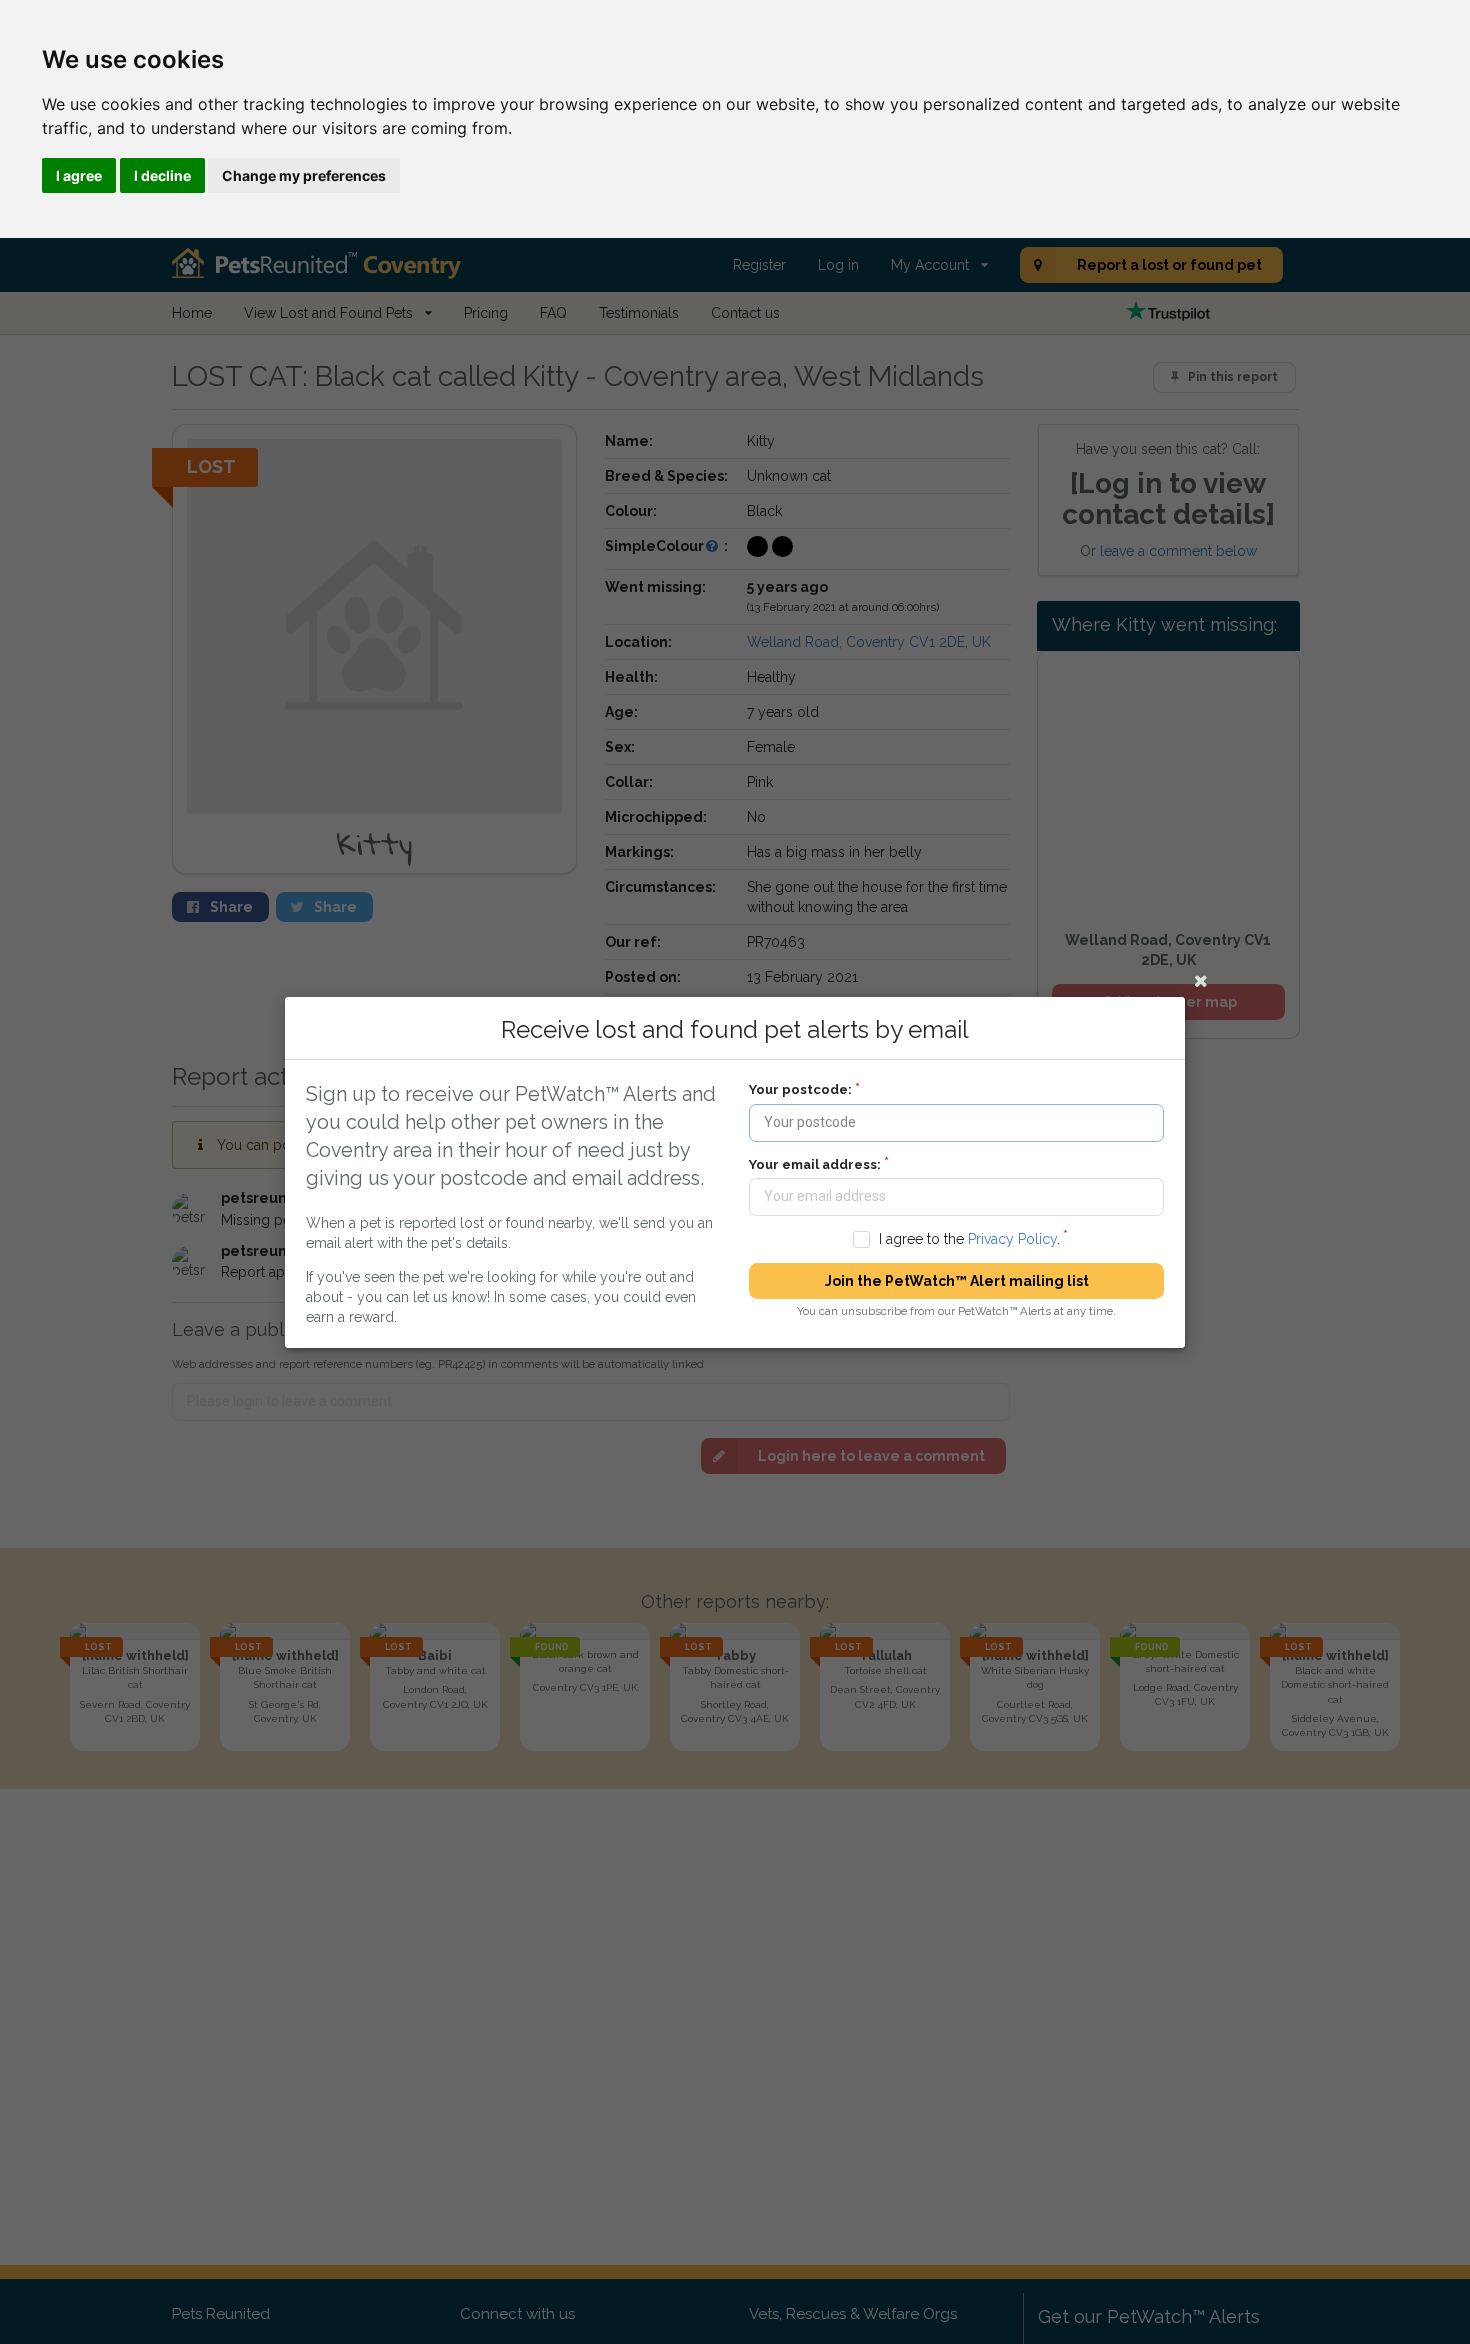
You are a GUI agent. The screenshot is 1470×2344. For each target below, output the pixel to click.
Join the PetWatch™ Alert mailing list (957, 1281)
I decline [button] (162, 175)
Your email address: (815, 1163)
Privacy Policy (1012, 1238)
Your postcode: (800, 1089)
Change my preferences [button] (304, 175)
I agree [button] (79, 175)
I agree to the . (969, 1238)
